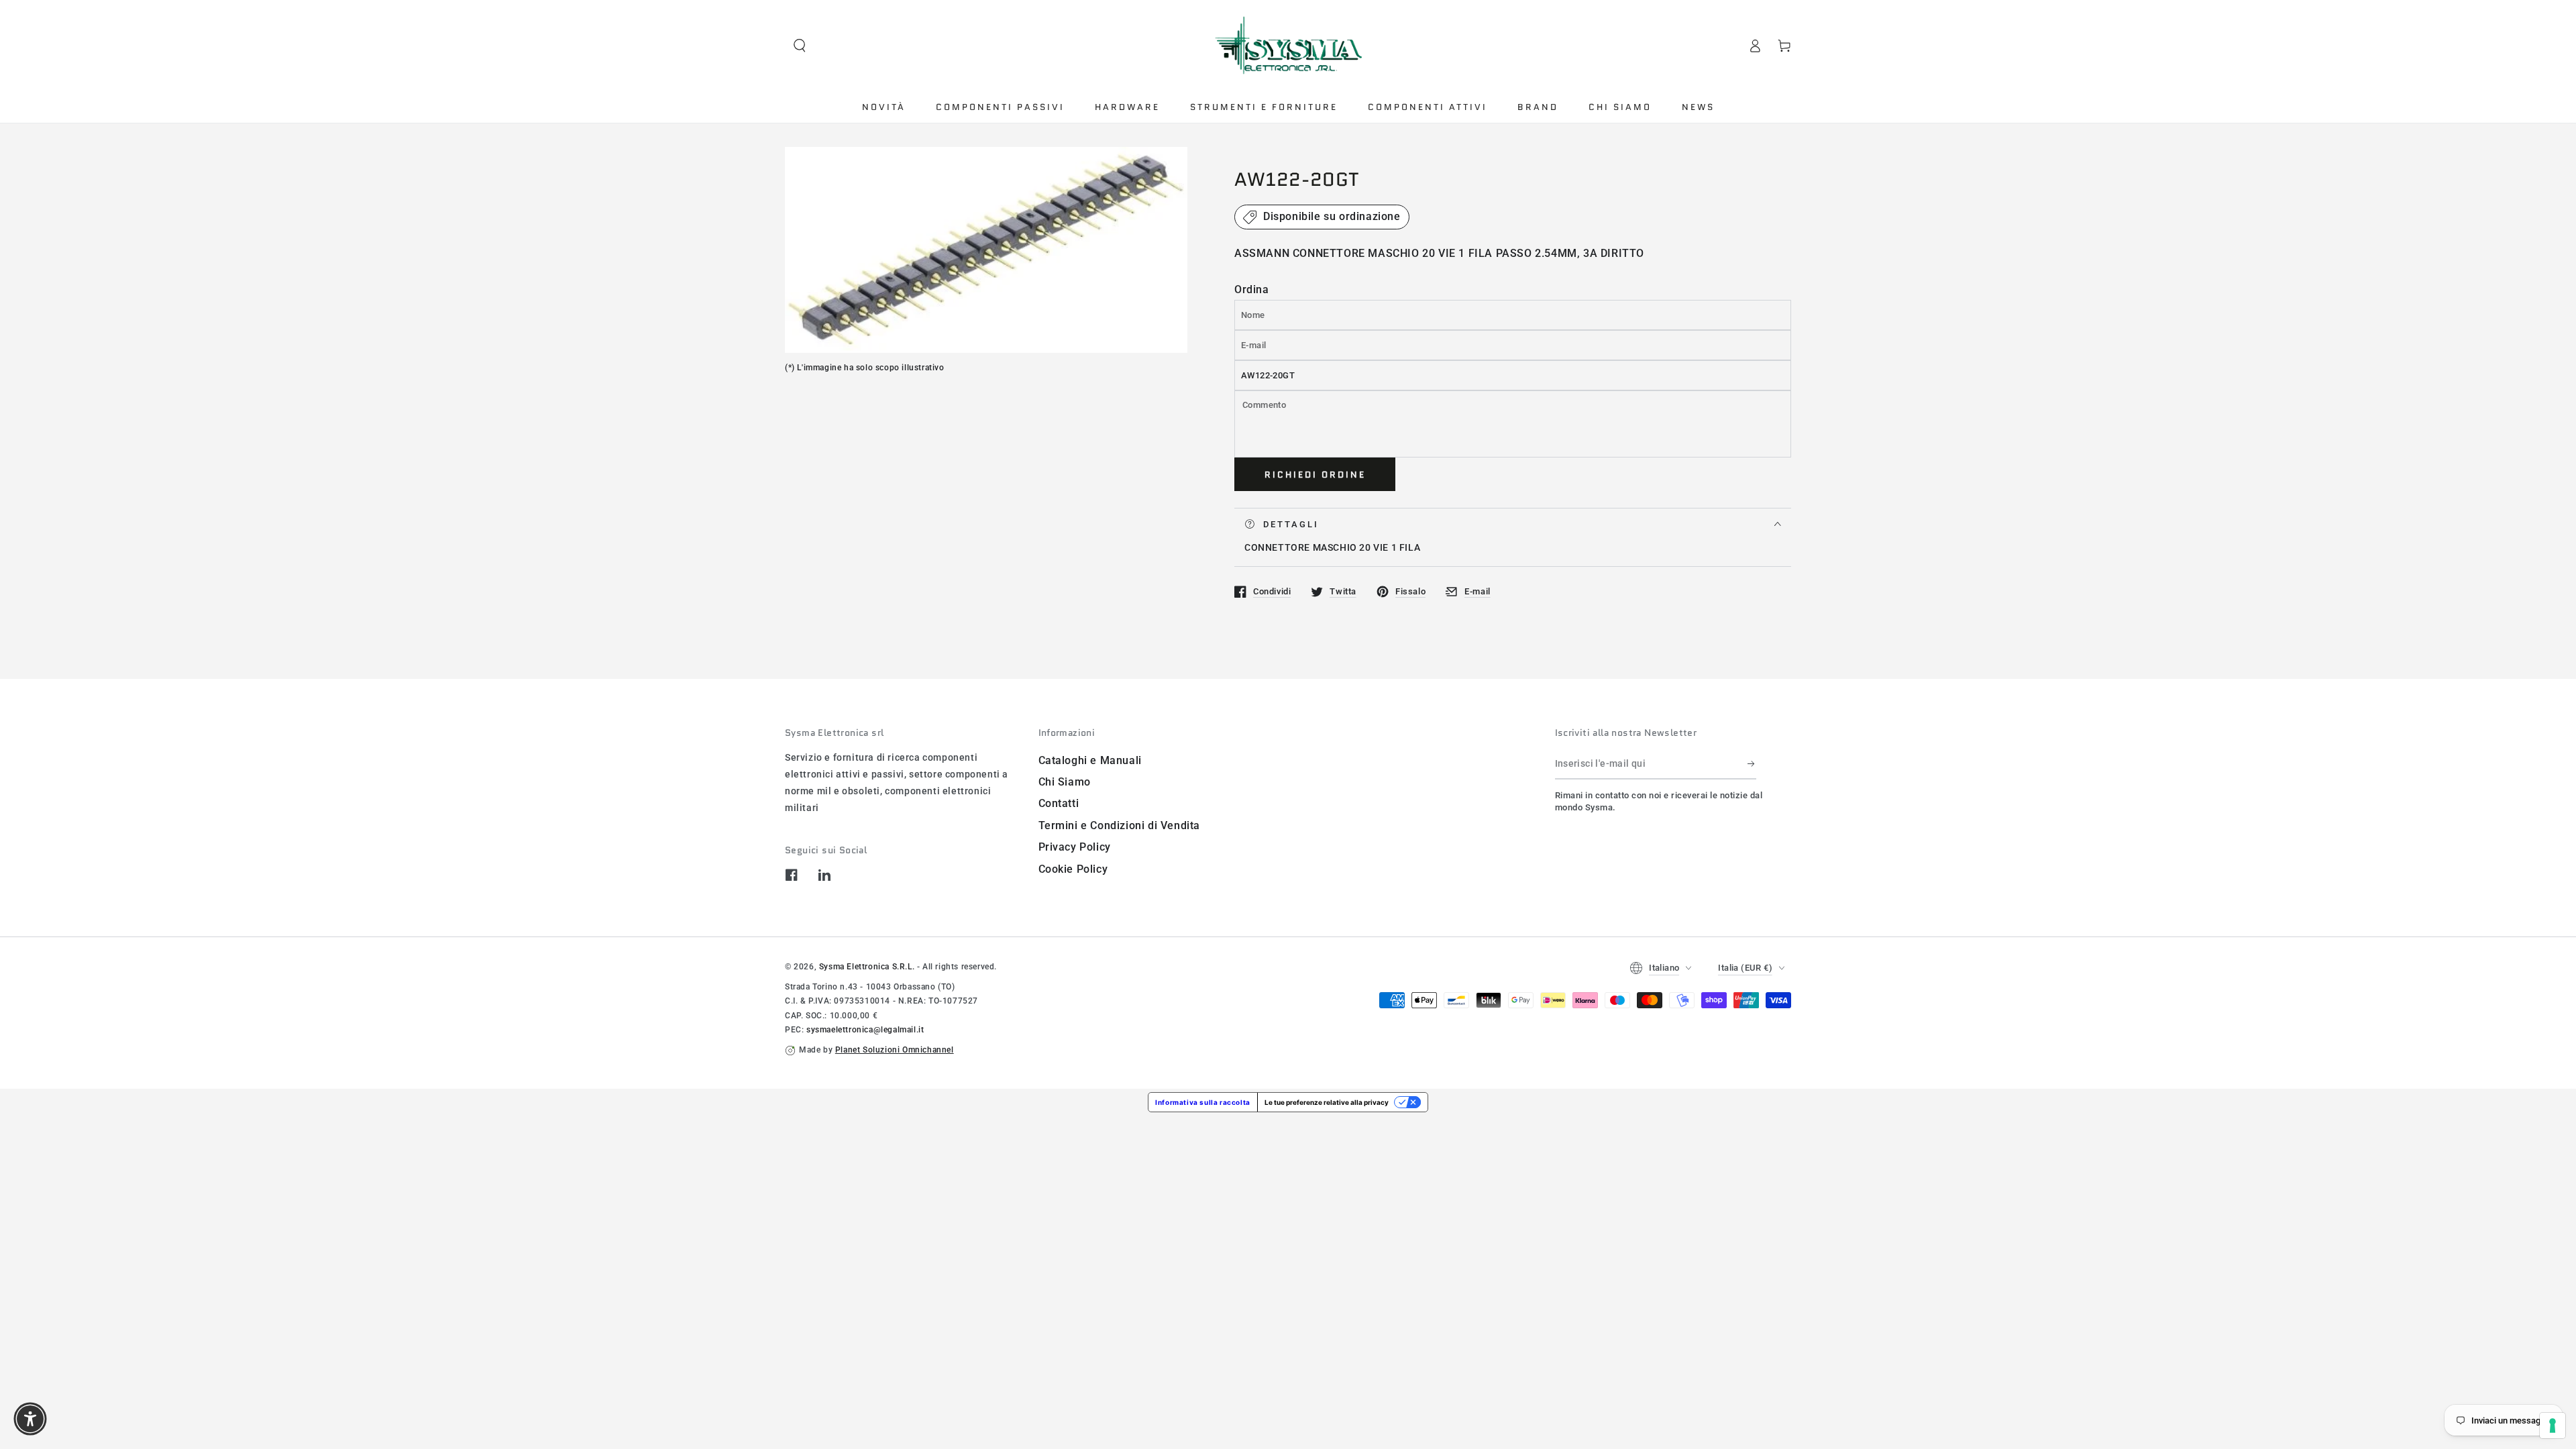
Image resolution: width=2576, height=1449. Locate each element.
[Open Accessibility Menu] (30, 1419)
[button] (800, 46)
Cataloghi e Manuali (1090, 760)
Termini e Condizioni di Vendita (1120, 825)
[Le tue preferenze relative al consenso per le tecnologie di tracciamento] (2553, 1426)
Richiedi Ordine (1315, 475)
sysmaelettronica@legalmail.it (865, 1030)
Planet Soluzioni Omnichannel (895, 1050)
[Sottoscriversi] (1752, 764)
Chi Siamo (1065, 782)
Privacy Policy (1075, 847)
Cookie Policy (1073, 869)
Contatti (1059, 803)
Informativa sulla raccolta (1203, 1102)
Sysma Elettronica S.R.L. (867, 967)
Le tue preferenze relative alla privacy (1327, 1102)
